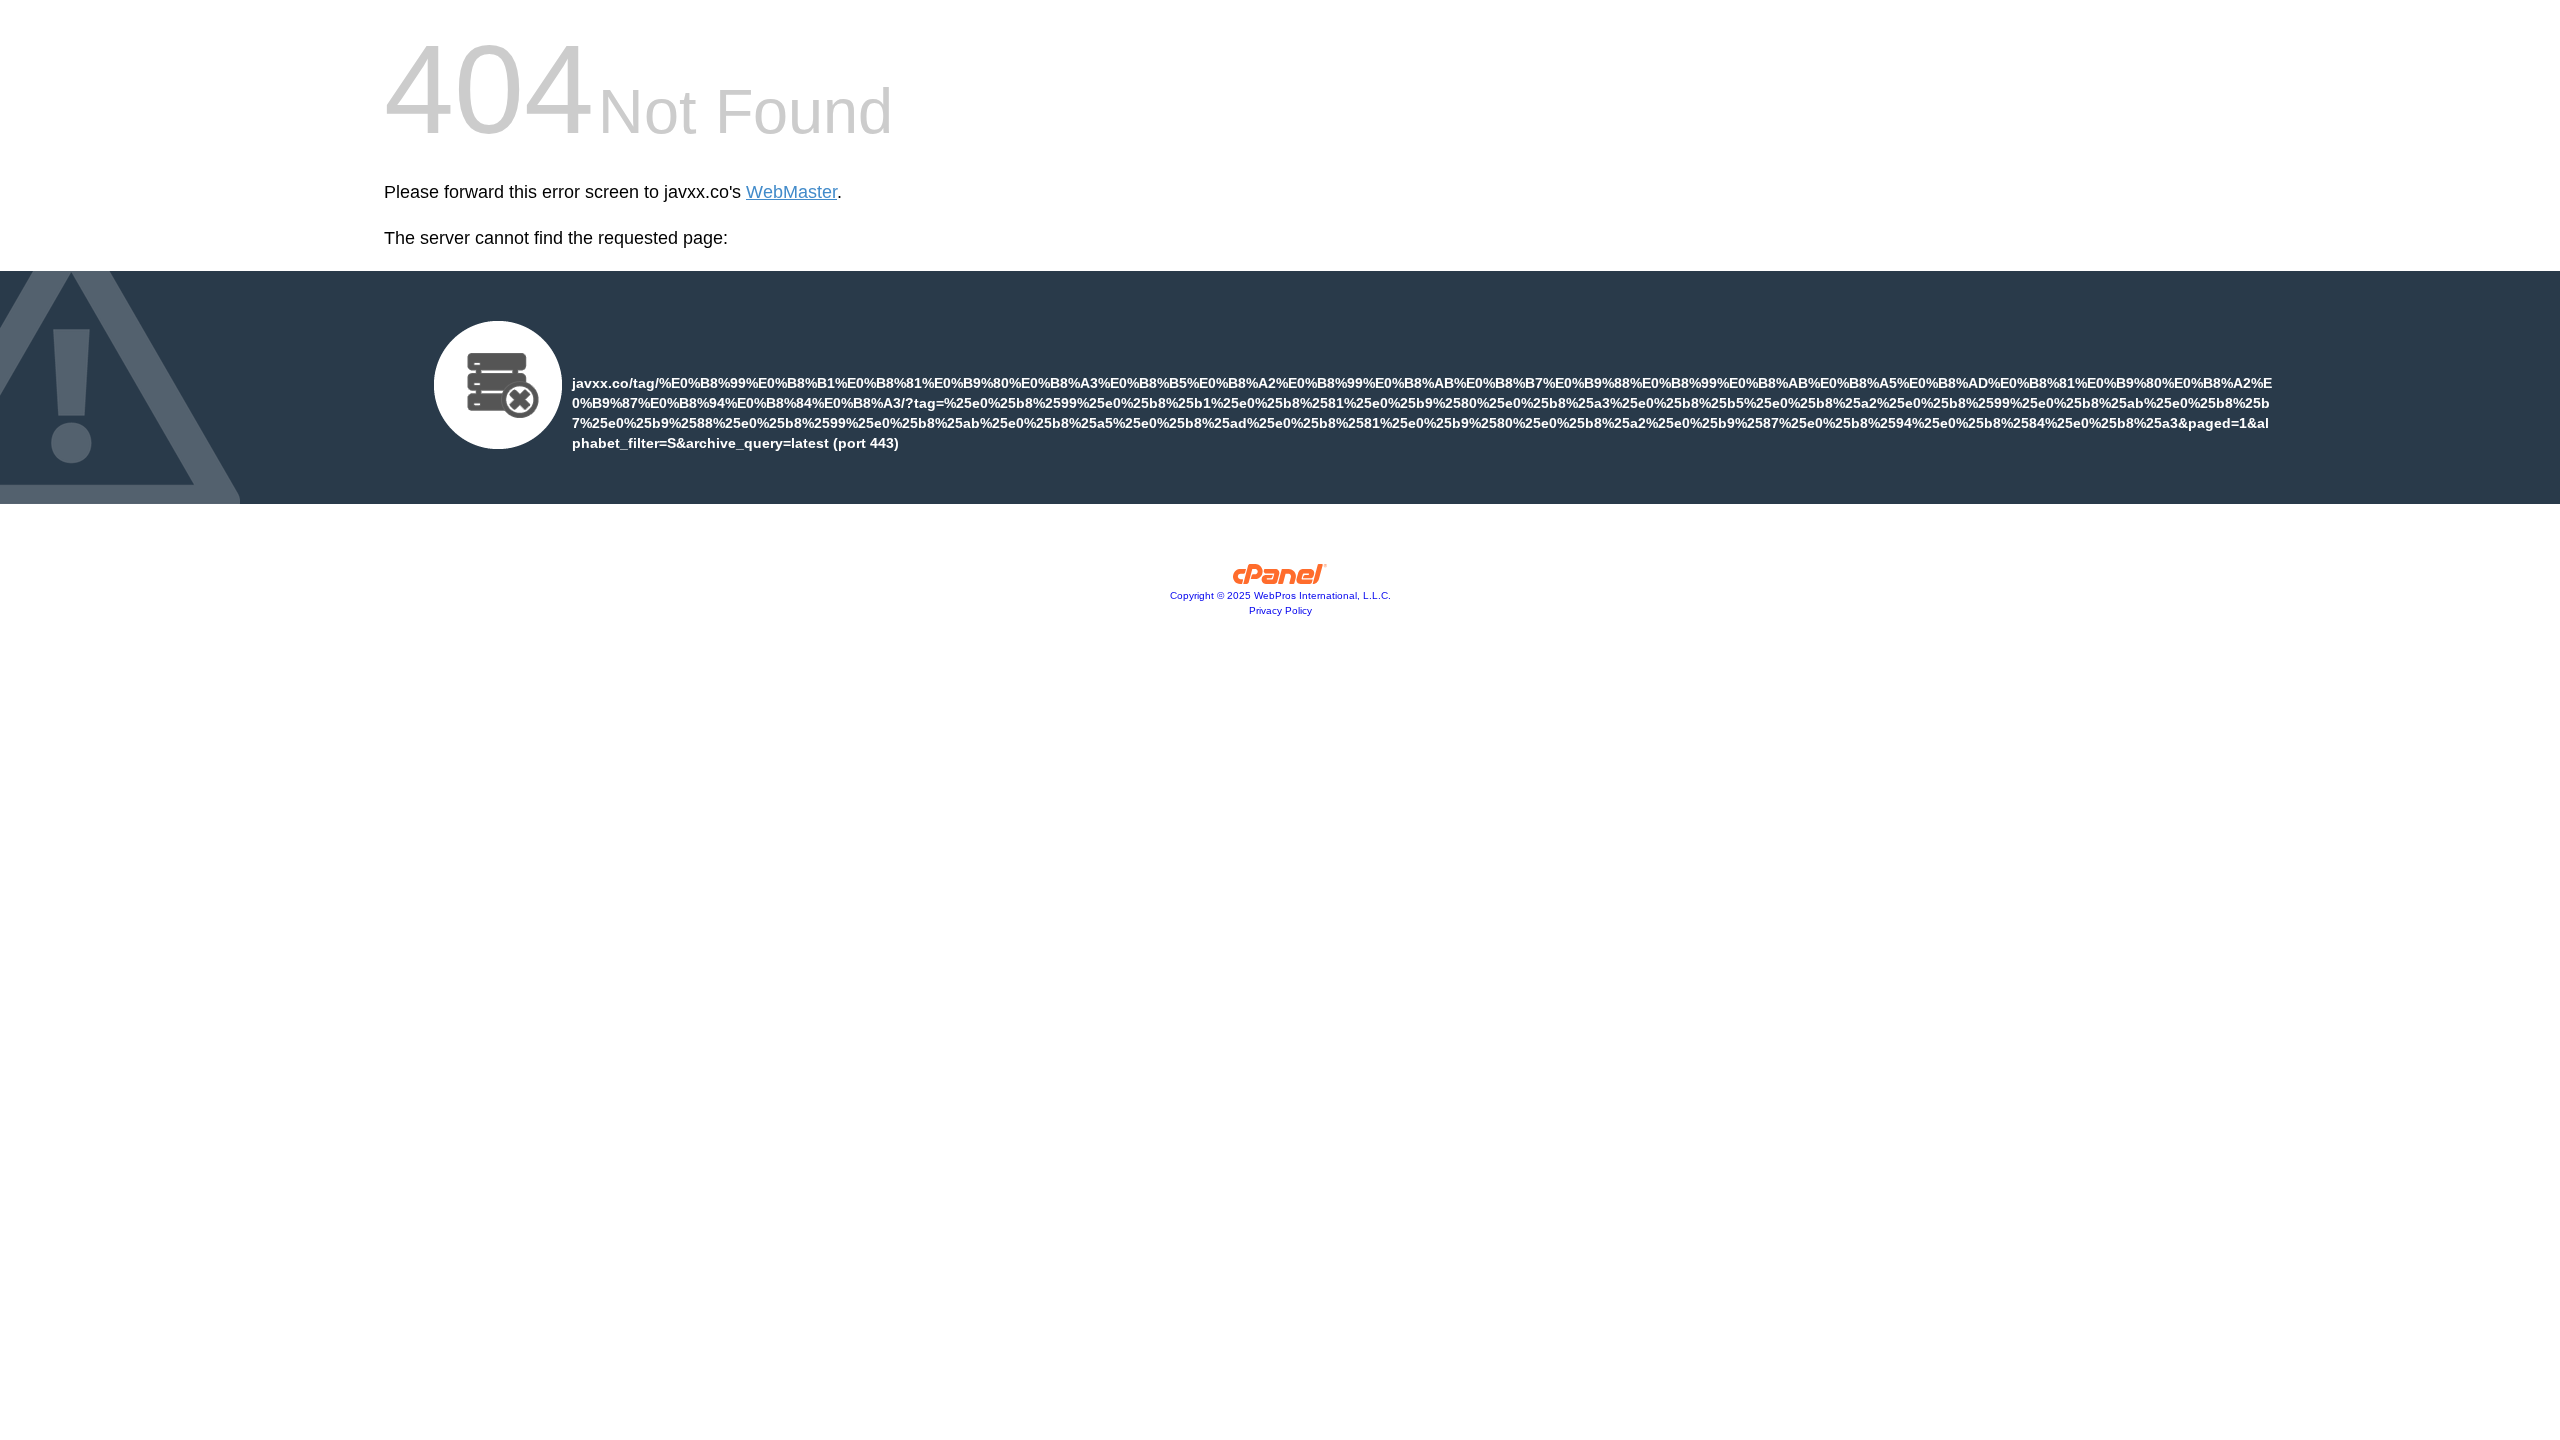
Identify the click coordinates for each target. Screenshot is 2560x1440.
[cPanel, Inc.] (1280, 579)
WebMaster (791, 192)
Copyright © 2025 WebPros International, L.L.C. (1280, 595)
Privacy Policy (1280, 610)
